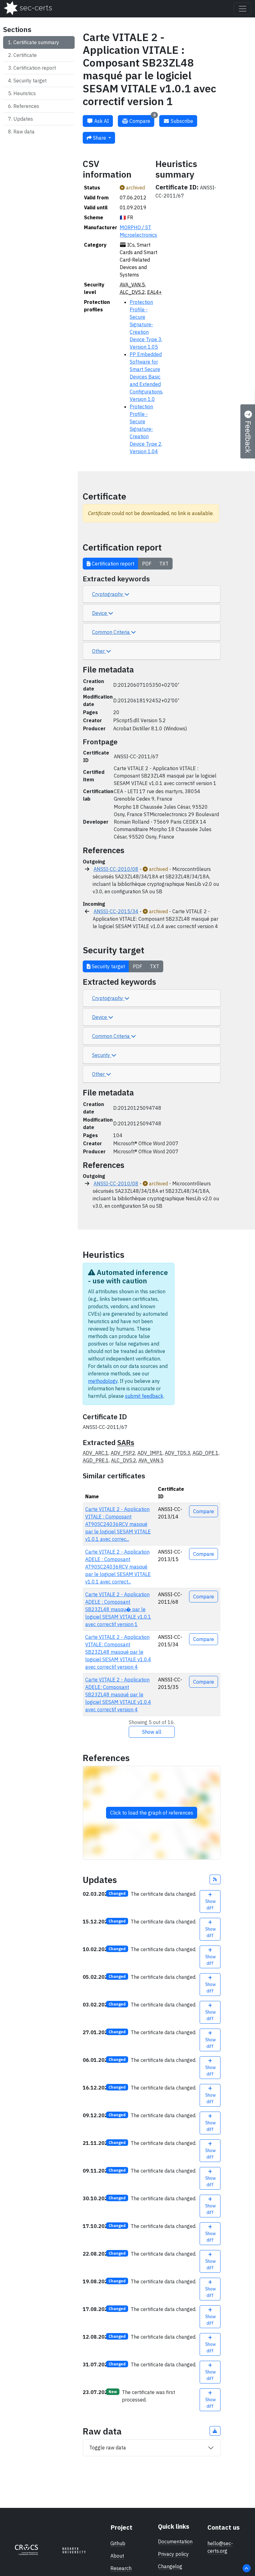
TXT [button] (164, 564)
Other (99, 651)
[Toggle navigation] (243, 9)
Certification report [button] (112, 564)
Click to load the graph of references (152, 1813)
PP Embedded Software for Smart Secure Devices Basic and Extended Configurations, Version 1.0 (146, 377)
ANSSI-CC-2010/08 (116, 869)
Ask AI (101, 121)
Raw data (24, 132)
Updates (23, 119)
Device (100, 613)
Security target (30, 81)
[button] (215, 1879)
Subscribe (181, 121)
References (26, 106)
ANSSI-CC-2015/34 (116, 911)
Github (118, 2543)
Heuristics (25, 93)
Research (121, 2568)
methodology (103, 1381)
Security (102, 1055)
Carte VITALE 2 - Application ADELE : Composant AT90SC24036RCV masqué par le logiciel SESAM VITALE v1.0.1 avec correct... (118, 1567)
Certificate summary (36, 42)
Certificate (25, 55)
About (117, 2556)
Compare (142, 120)
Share (100, 138)
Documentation (175, 2541)
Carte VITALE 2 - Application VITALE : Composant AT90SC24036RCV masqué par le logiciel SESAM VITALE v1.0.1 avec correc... (118, 1524)
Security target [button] (108, 966)
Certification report (35, 68)
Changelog (170, 2566)
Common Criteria (111, 632)
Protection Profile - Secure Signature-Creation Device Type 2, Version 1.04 (146, 429)
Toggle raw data (108, 2448)
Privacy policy (173, 2554)
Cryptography (108, 594)
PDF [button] (147, 564)
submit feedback (144, 1396)
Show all (152, 1732)
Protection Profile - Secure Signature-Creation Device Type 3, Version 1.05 (146, 324)
